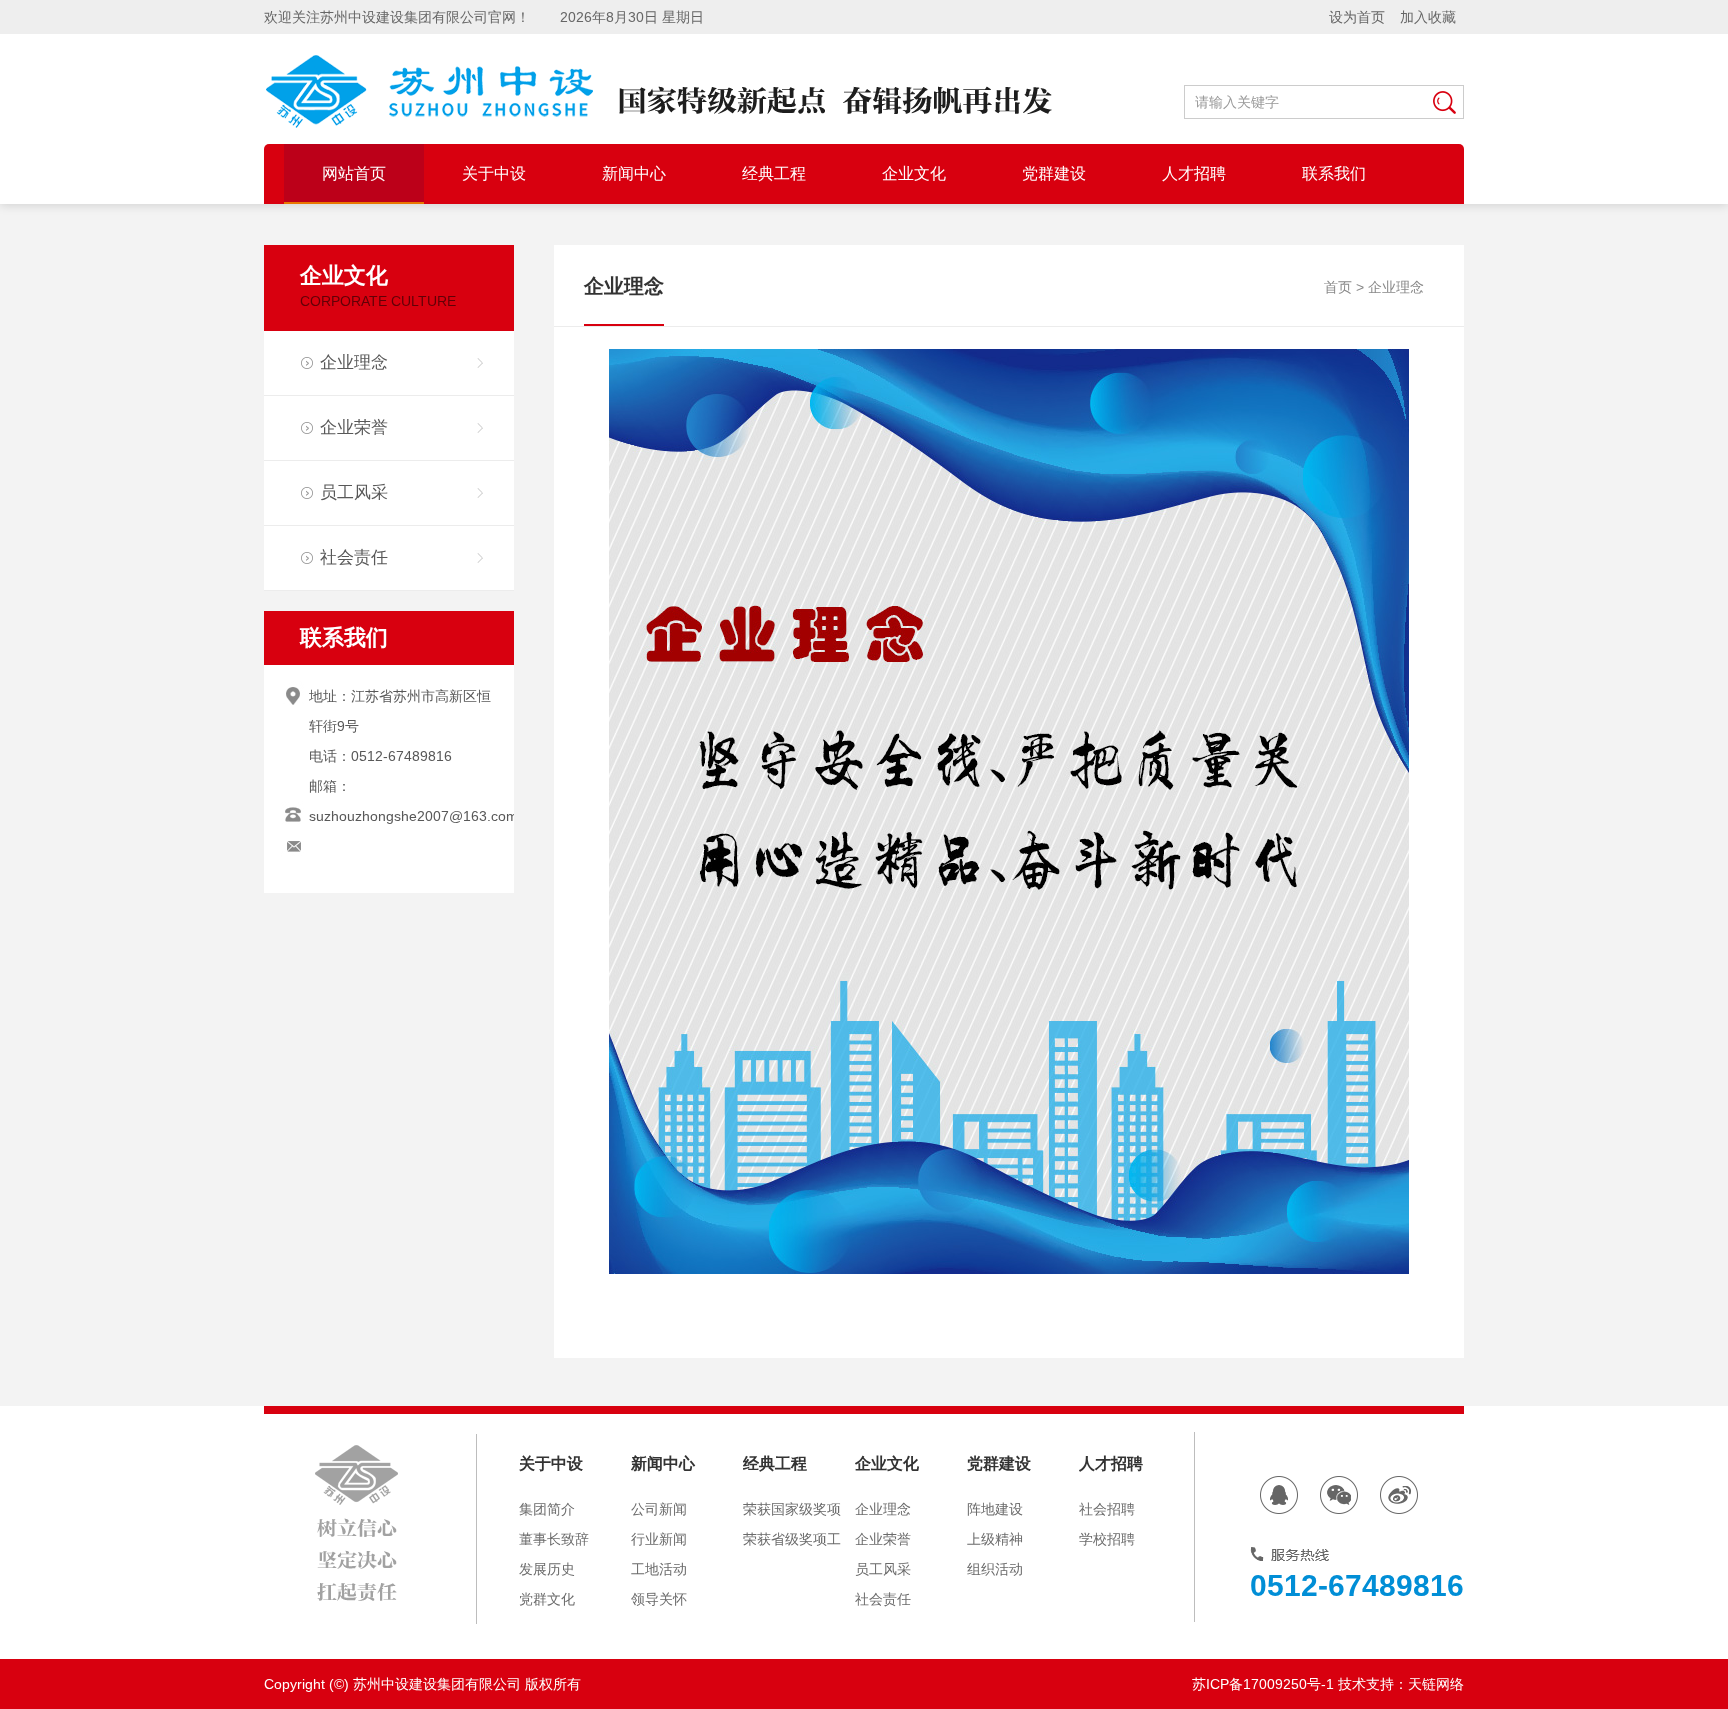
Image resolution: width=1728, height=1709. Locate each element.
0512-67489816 (1357, 1585)
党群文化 (547, 1599)
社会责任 (354, 557)
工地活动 (659, 1569)
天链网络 (1436, 1684)
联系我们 (344, 637)
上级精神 (995, 1539)
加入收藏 (1428, 17)
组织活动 (995, 1569)
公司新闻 (659, 1509)
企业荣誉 (354, 427)
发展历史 (547, 1569)
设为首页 (1357, 17)
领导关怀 (659, 1599)
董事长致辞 (554, 1539)
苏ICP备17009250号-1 (1263, 1684)
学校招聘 (1107, 1539)
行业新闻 (659, 1539)
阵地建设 (995, 1509)
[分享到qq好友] (1279, 1495)
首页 (1338, 287)
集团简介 (547, 1509)
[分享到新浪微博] (1399, 1495)
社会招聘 (1107, 1509)
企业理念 (354, 362)
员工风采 (354, 492)
